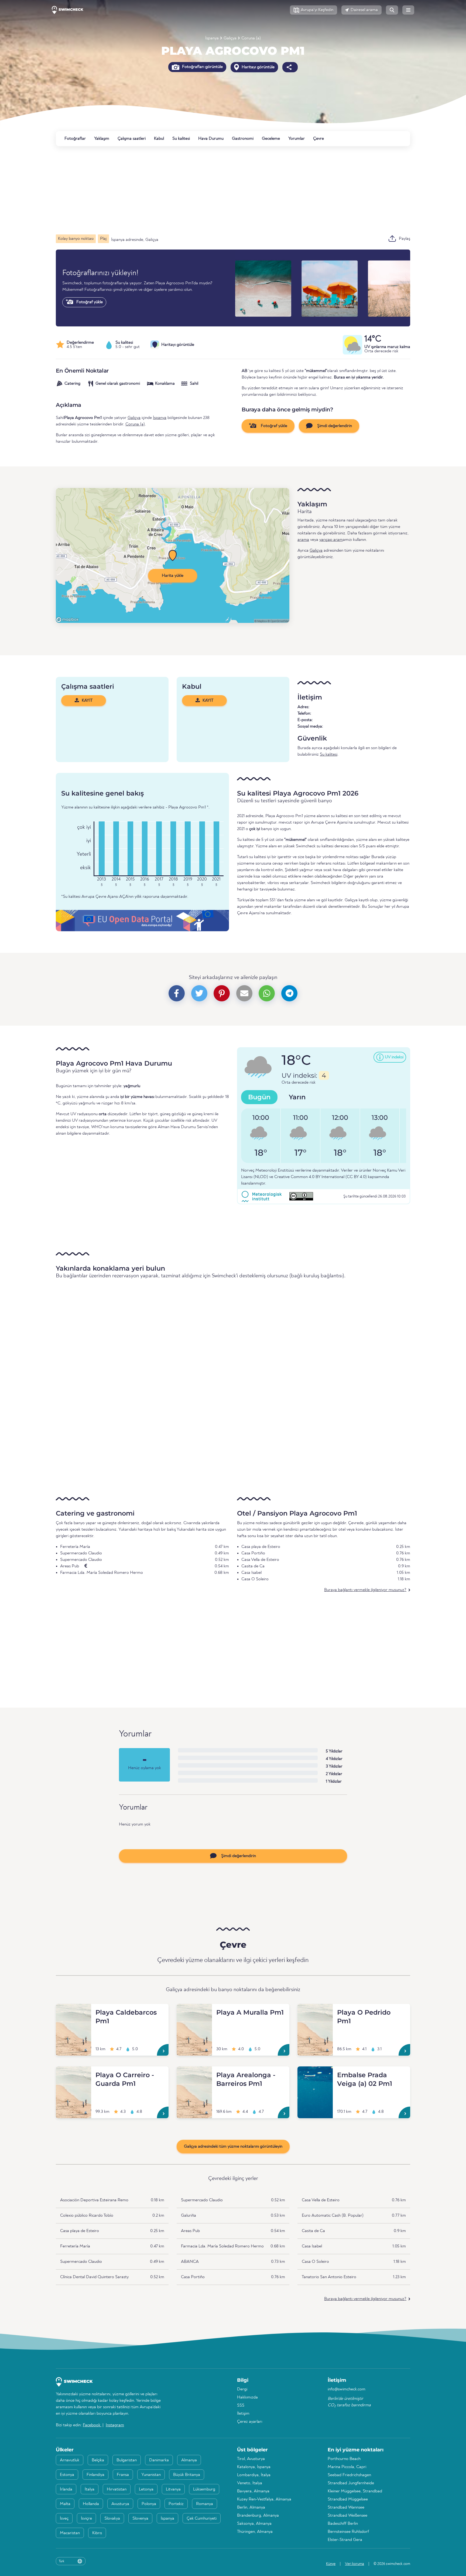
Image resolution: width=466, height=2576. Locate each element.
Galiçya (230, 38)
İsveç (64, 2519)
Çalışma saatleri (132, 139)
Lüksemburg (204, 2489)
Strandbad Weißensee (347, 2516)
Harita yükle (173, 576)
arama (303, 540)
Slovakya (112, 2519)
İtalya (90, 2489)
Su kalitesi (181, 139)
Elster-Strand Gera (345, 2540)
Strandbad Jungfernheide (351, 2483)
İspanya (212, 38)
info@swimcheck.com (347, 2389)
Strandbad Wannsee (346, 2507)
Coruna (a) (251, 38)
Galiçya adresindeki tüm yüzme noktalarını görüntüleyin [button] (233, 2147)
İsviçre (86, 2519)
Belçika (98, 2460)
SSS (241, 2406)
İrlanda (66, 2489)
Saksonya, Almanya (254, 2524)
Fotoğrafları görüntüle (202, 67)
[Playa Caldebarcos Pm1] (73, 2010)
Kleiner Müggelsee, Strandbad (355, 2491)
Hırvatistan (117, 2489)
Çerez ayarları (250, 2422)
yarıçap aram (331, 540)
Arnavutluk (70, 2460)
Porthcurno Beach (344, 2459)
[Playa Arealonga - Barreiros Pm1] (194, 2073)
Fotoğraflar (75, 139)
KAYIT (87, 701)
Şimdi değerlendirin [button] (334, 426)
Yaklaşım (102, 139)
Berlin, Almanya (251, 2507)
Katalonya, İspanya (254, 2467)
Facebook (92, 2425)
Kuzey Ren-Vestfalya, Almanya (264, 2499)
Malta (65, 2504)
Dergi (242, 2389)
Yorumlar (297, 139)
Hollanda (91, 2504)
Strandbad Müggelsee (348, 2499)
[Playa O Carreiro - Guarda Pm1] (73, 2073)
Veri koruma (354, 2564)
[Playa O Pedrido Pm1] (315, 2010)
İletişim (243, 2414)
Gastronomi (243, 139)
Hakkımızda (247, 2397)
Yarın (297, 1097)
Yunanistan (151, 2475)
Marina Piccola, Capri (347, 2467)
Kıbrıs (97, 2533)
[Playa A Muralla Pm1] (194, 2010)
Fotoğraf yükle (89, 302)
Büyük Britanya (187, 2475)
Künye (331, 2564)
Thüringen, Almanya (255, 2532)
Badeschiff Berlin (343, 2524)
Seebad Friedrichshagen (349, 2475)
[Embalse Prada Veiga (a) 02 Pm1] (315, 2073)
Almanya (189, 2460)
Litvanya (173, 2489)
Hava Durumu (211, 139)
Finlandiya (95, 2475)
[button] (313, 10)
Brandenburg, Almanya (258, 2516)
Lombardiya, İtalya (254, 2475)
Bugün (259, 1097)
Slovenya (140, 2519)
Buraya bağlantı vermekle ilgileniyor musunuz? (365, 1590)
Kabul (159, 139)
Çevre (318, 139)
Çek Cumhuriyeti (202, 2519)
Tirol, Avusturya (251, 2459)
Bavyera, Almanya (253, 2491)
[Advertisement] (218, 190)
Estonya (67, 2475)
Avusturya (120, 2504)
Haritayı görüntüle (258, 67)
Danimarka (159, 2460)
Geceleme (271, 139)
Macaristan (70, 2533)
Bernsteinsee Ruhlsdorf (348, 2532)
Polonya (149, 2504)
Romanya (205, 2504)
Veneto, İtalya (250, 2483)
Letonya (146, 2489)
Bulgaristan (127, 2460)
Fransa (123, 2475)
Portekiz (176, 2504)
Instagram (115, 2425)
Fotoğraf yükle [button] (273, 426)
